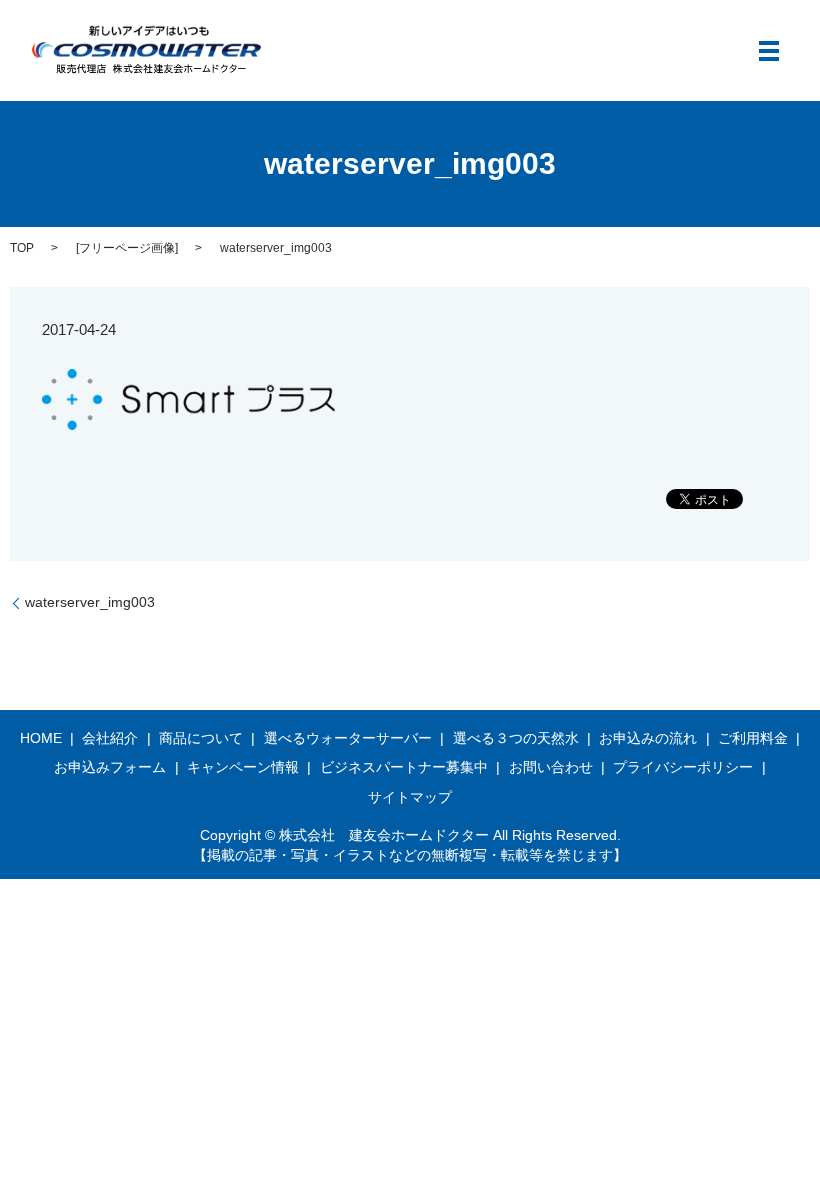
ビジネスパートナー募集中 (404, 767)
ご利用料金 (753, 738)
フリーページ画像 (127, 248)
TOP (22, 248)
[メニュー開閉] (769, 51)
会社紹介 (110, 738)
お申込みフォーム (110, 767)
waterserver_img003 (90, 602)
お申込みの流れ (648, 738)
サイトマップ (410, 797)
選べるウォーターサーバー (348, 738)
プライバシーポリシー (683, 767)
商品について (201, 738)
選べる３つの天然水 (516, 738)
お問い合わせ (551, 767)
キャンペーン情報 (243, 767)
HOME (41, 738)
